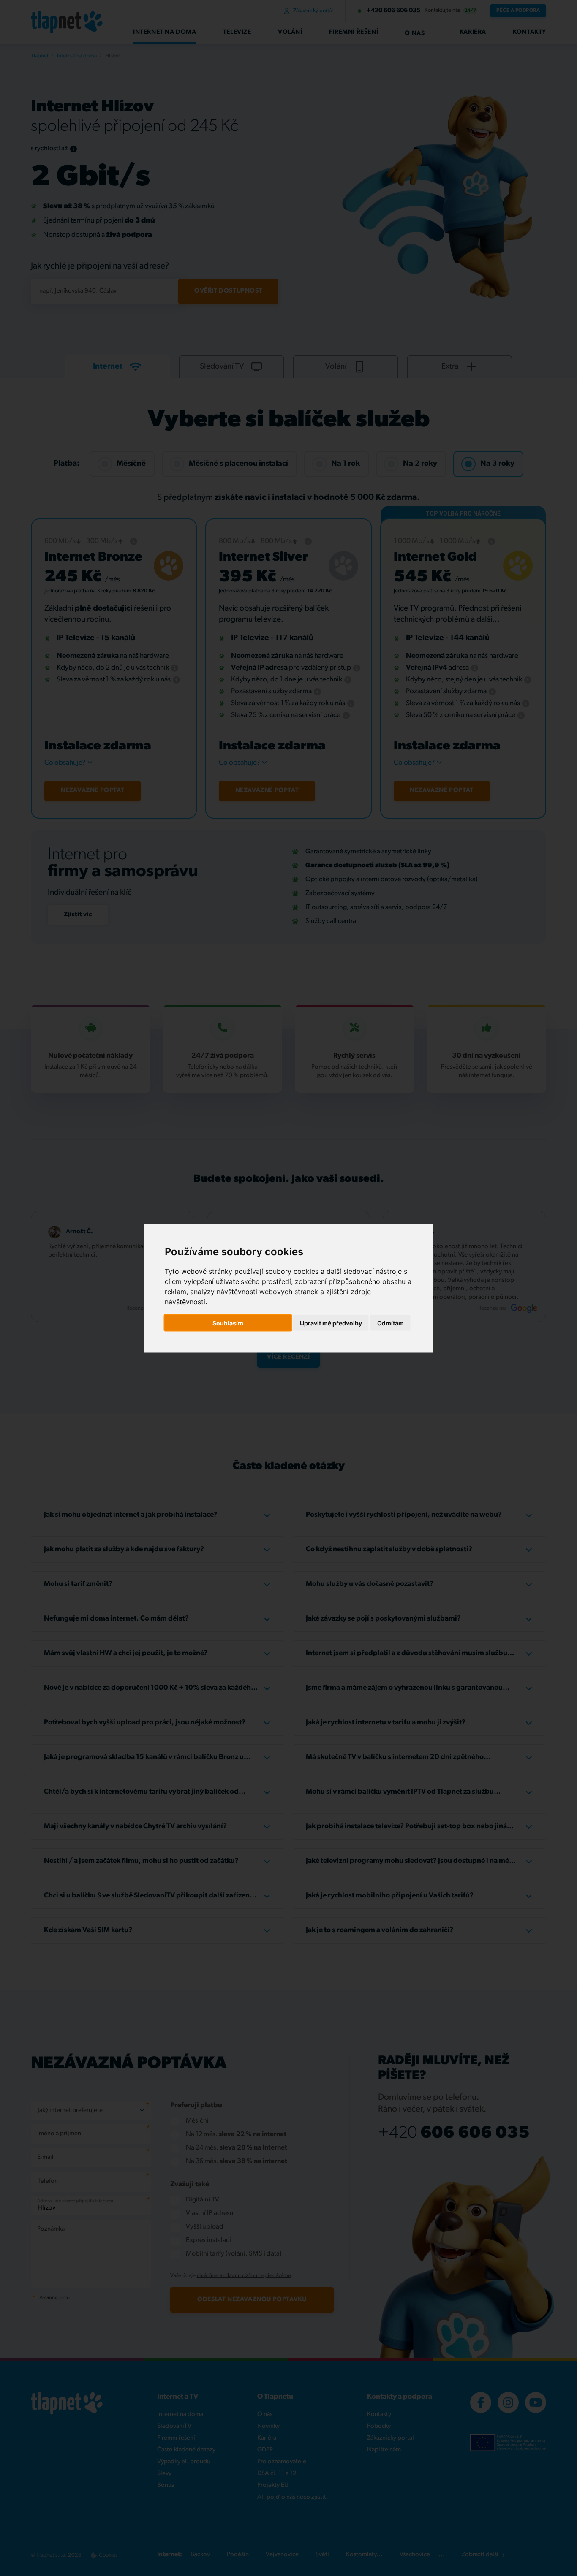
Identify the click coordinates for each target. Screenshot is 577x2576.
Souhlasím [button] (228, 1323)
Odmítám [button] (391, 1323)
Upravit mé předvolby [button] (331, 1323)
